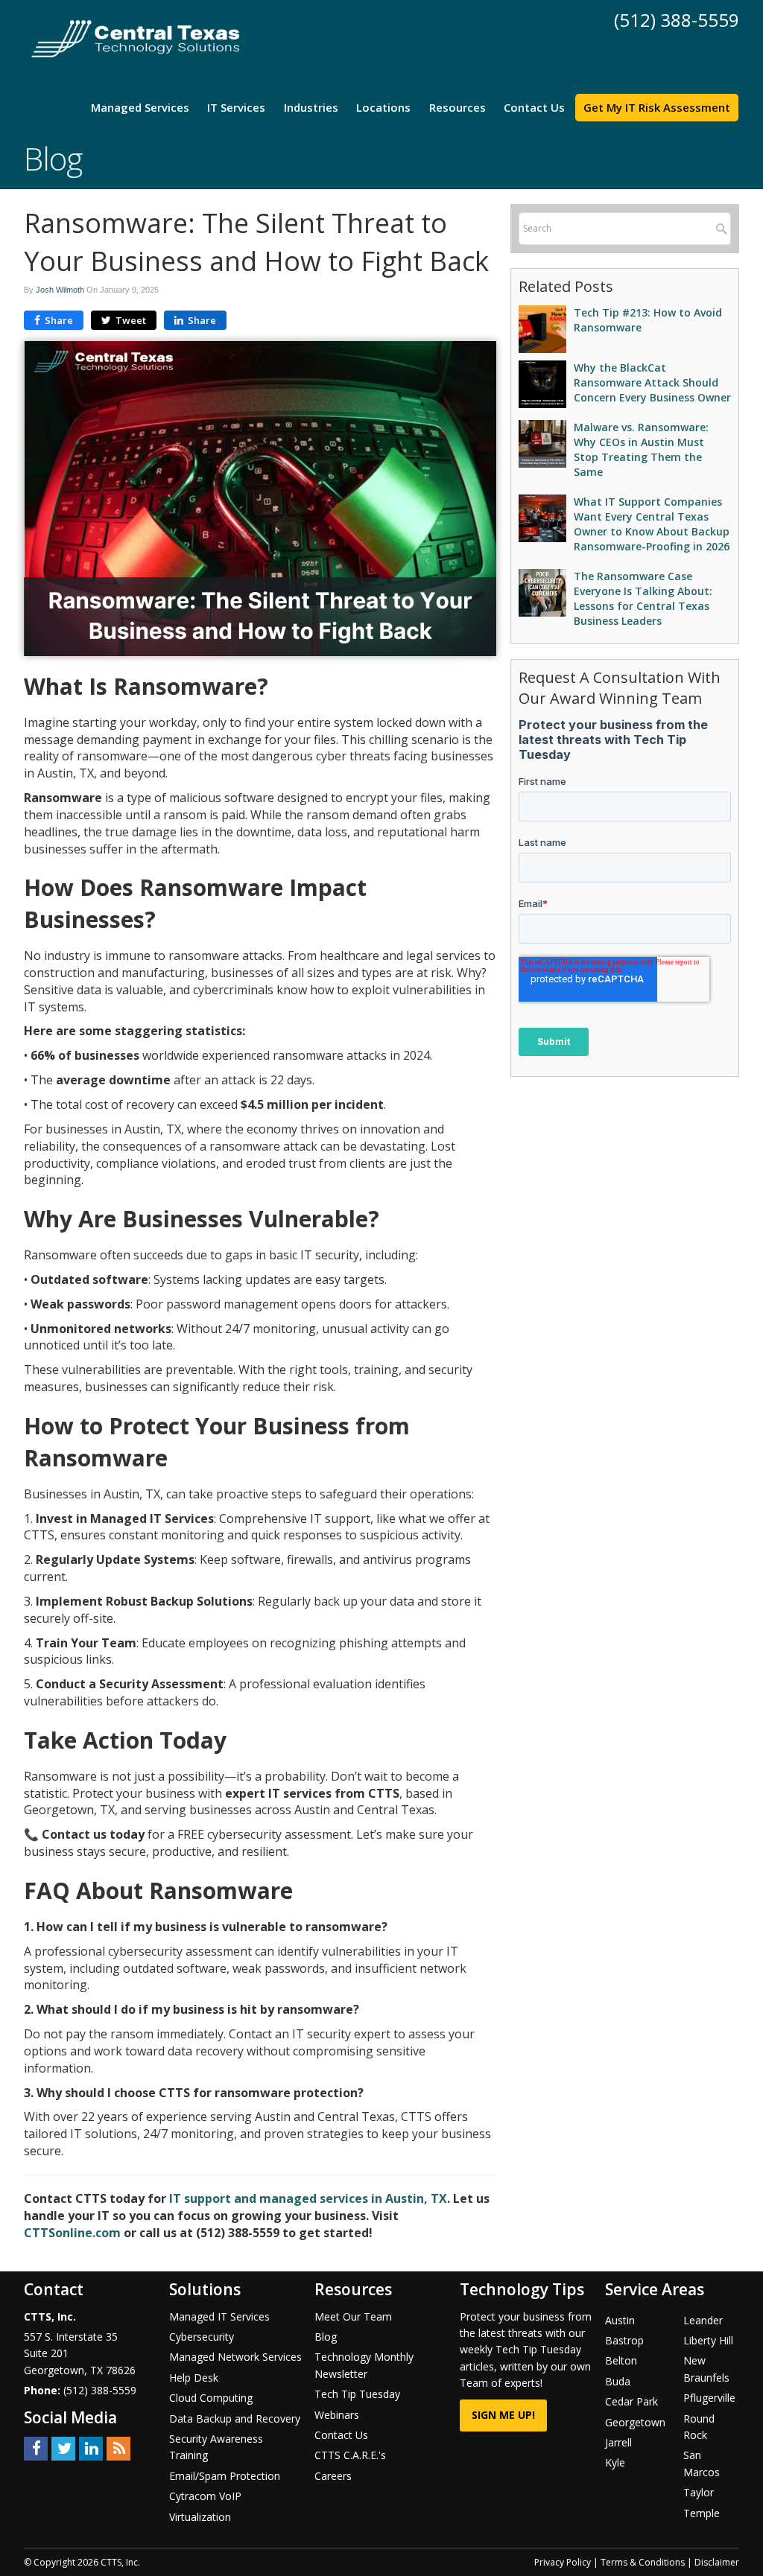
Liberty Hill (708, 2340)
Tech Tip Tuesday (357, 2394)
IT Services (236, 107)
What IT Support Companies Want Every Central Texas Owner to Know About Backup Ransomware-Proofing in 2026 (652, 524)
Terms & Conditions (643, 2562)
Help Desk (194, 2378)
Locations (383, 107)
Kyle (615, 2462)
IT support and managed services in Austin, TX (308, 2198)
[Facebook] (36, 2448)
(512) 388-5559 (677, 20)
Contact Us (534, 107)
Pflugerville (709, 2398)
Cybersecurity (202, 2337)
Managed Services (140, 107)
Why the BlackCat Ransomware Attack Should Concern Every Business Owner (652, 382)
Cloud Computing (211, 2398)
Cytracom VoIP (205, 2496)
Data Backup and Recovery (235, 2418)
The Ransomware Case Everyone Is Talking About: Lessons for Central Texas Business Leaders (643, 598)
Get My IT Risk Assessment (657, 107)
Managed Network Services (235, 2357)
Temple (702, 2513)
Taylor (699, 2492)
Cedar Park (631, 2401)
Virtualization (200, 2517)
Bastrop (624, 2340)
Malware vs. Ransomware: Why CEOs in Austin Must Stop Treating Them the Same (641, 449)
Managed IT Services (219, 2316)
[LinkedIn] (91, 2448)
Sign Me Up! (503, 2415)
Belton (621, 2360)
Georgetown (635, 2422)
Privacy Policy (563, 2562)
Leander (703, 2320)
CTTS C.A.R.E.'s (350, 2455)
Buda (618, 2381)
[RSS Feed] (118, 2448)
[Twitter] (63, 2448)
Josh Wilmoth (60, 290)
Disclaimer (717, 2562)
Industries (311, 107)
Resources (458, 107)
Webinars (337, 2415)
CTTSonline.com (72, 2233)
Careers (333, 2476)
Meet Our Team (353, 2316)
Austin (620, 2320)
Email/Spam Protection (225, 2476)
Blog (326, 2337)
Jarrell (618, 2442)
